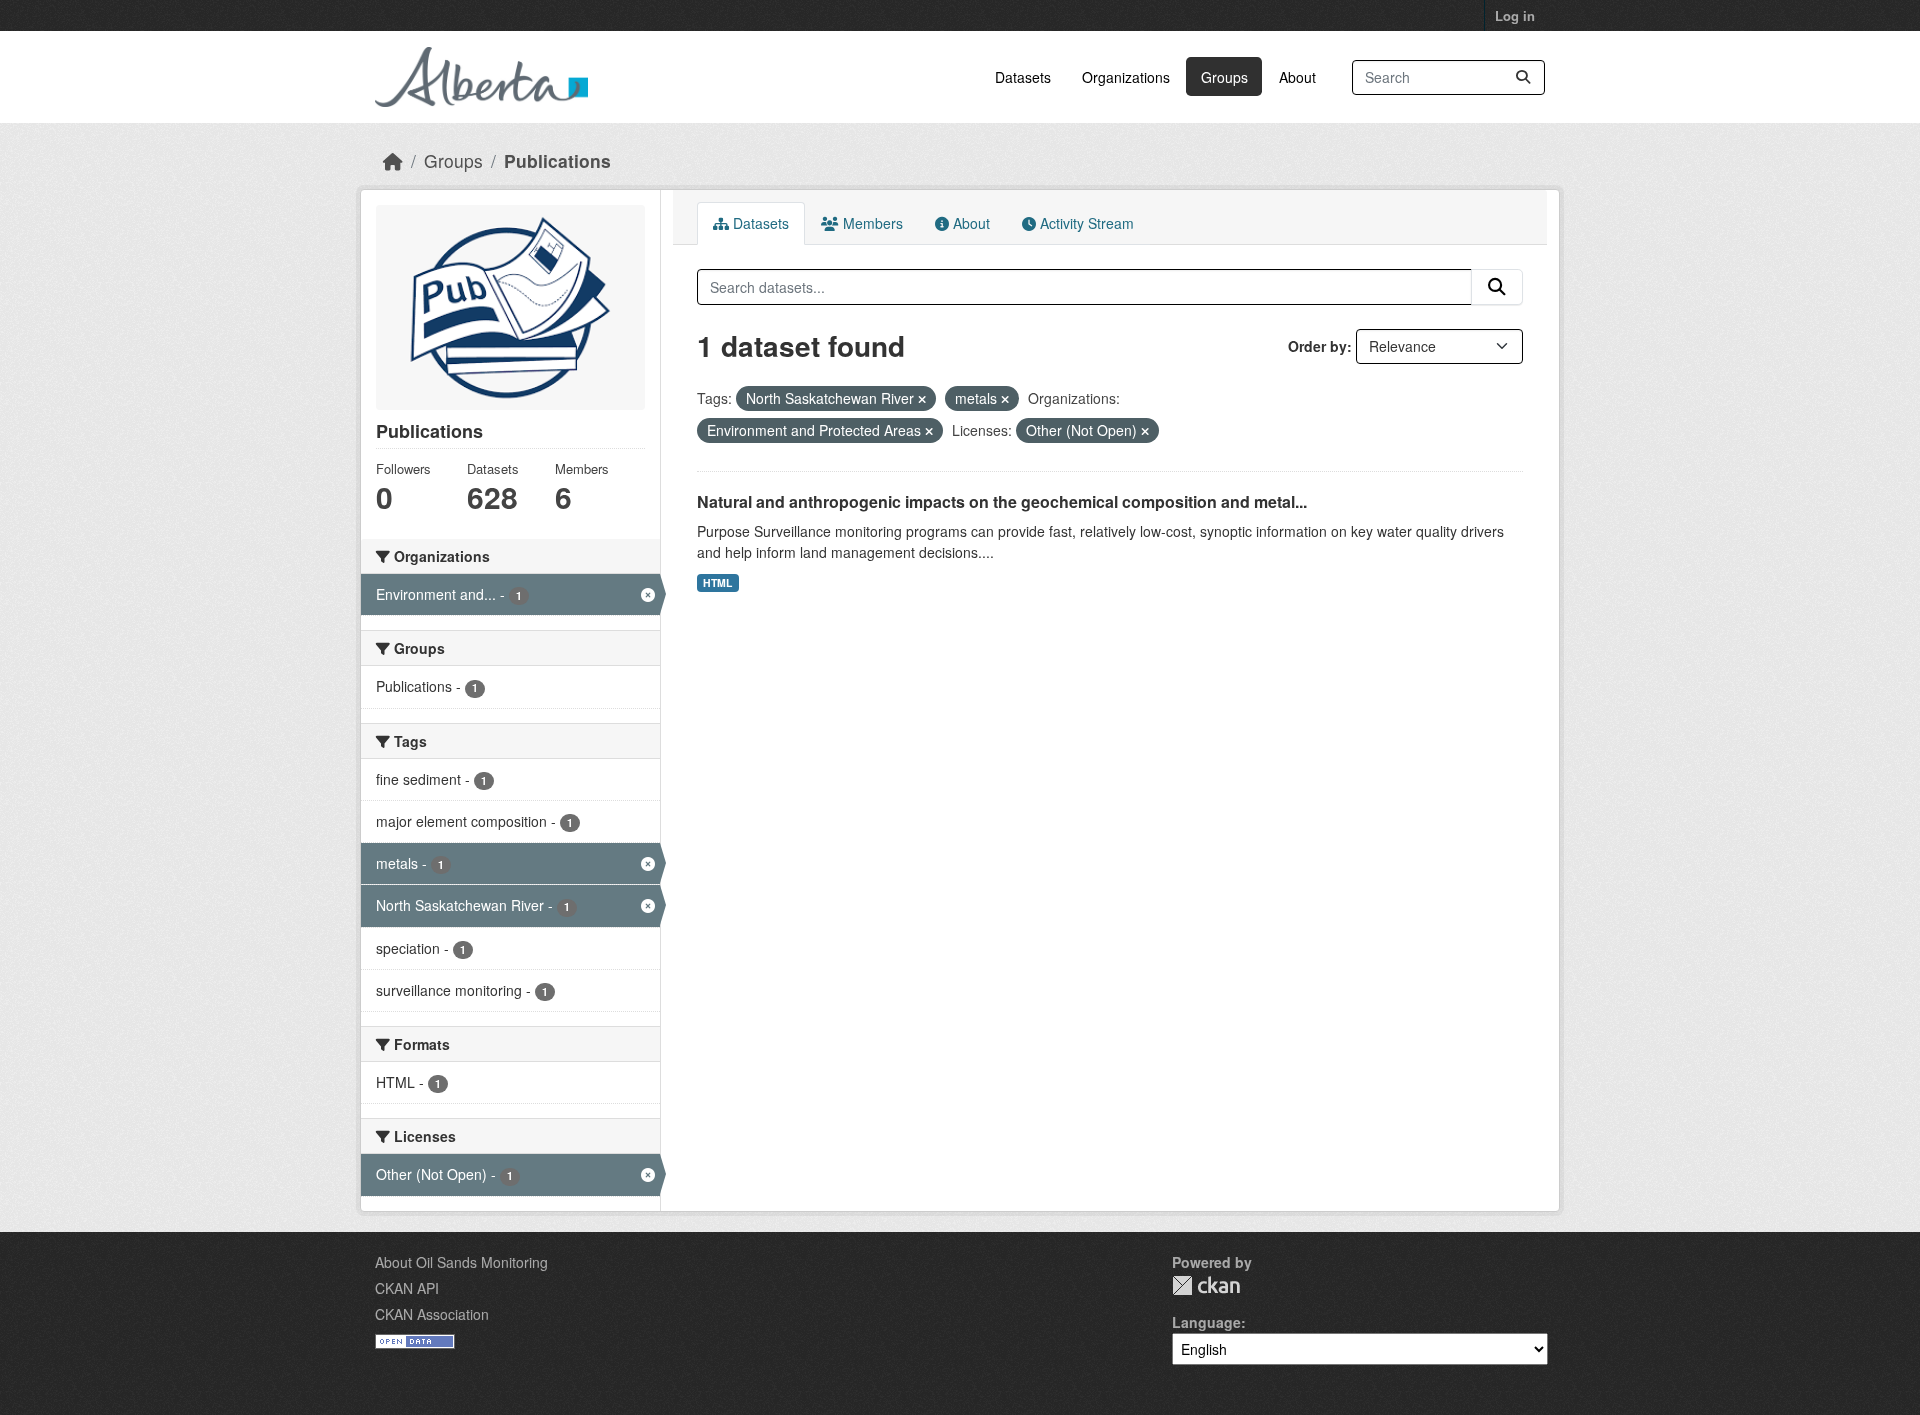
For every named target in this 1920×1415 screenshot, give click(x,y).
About (1297, 77)
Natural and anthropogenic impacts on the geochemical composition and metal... (1002, 501)
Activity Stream (1085, 223)
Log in (1515, 15)
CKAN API (407, 1288)
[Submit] (1523, 77)
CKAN (1206, 1285)
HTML (717, 582)
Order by (1317, 346)
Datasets (1023, 77)
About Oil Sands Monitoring (461, 1262)
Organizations (1126, 77)
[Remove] (922, 399)
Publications (557, 160)
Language (1206, 1322)
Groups (1224, 77)
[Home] (393, 160)
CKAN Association (432, 1314)
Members (871, 223)
